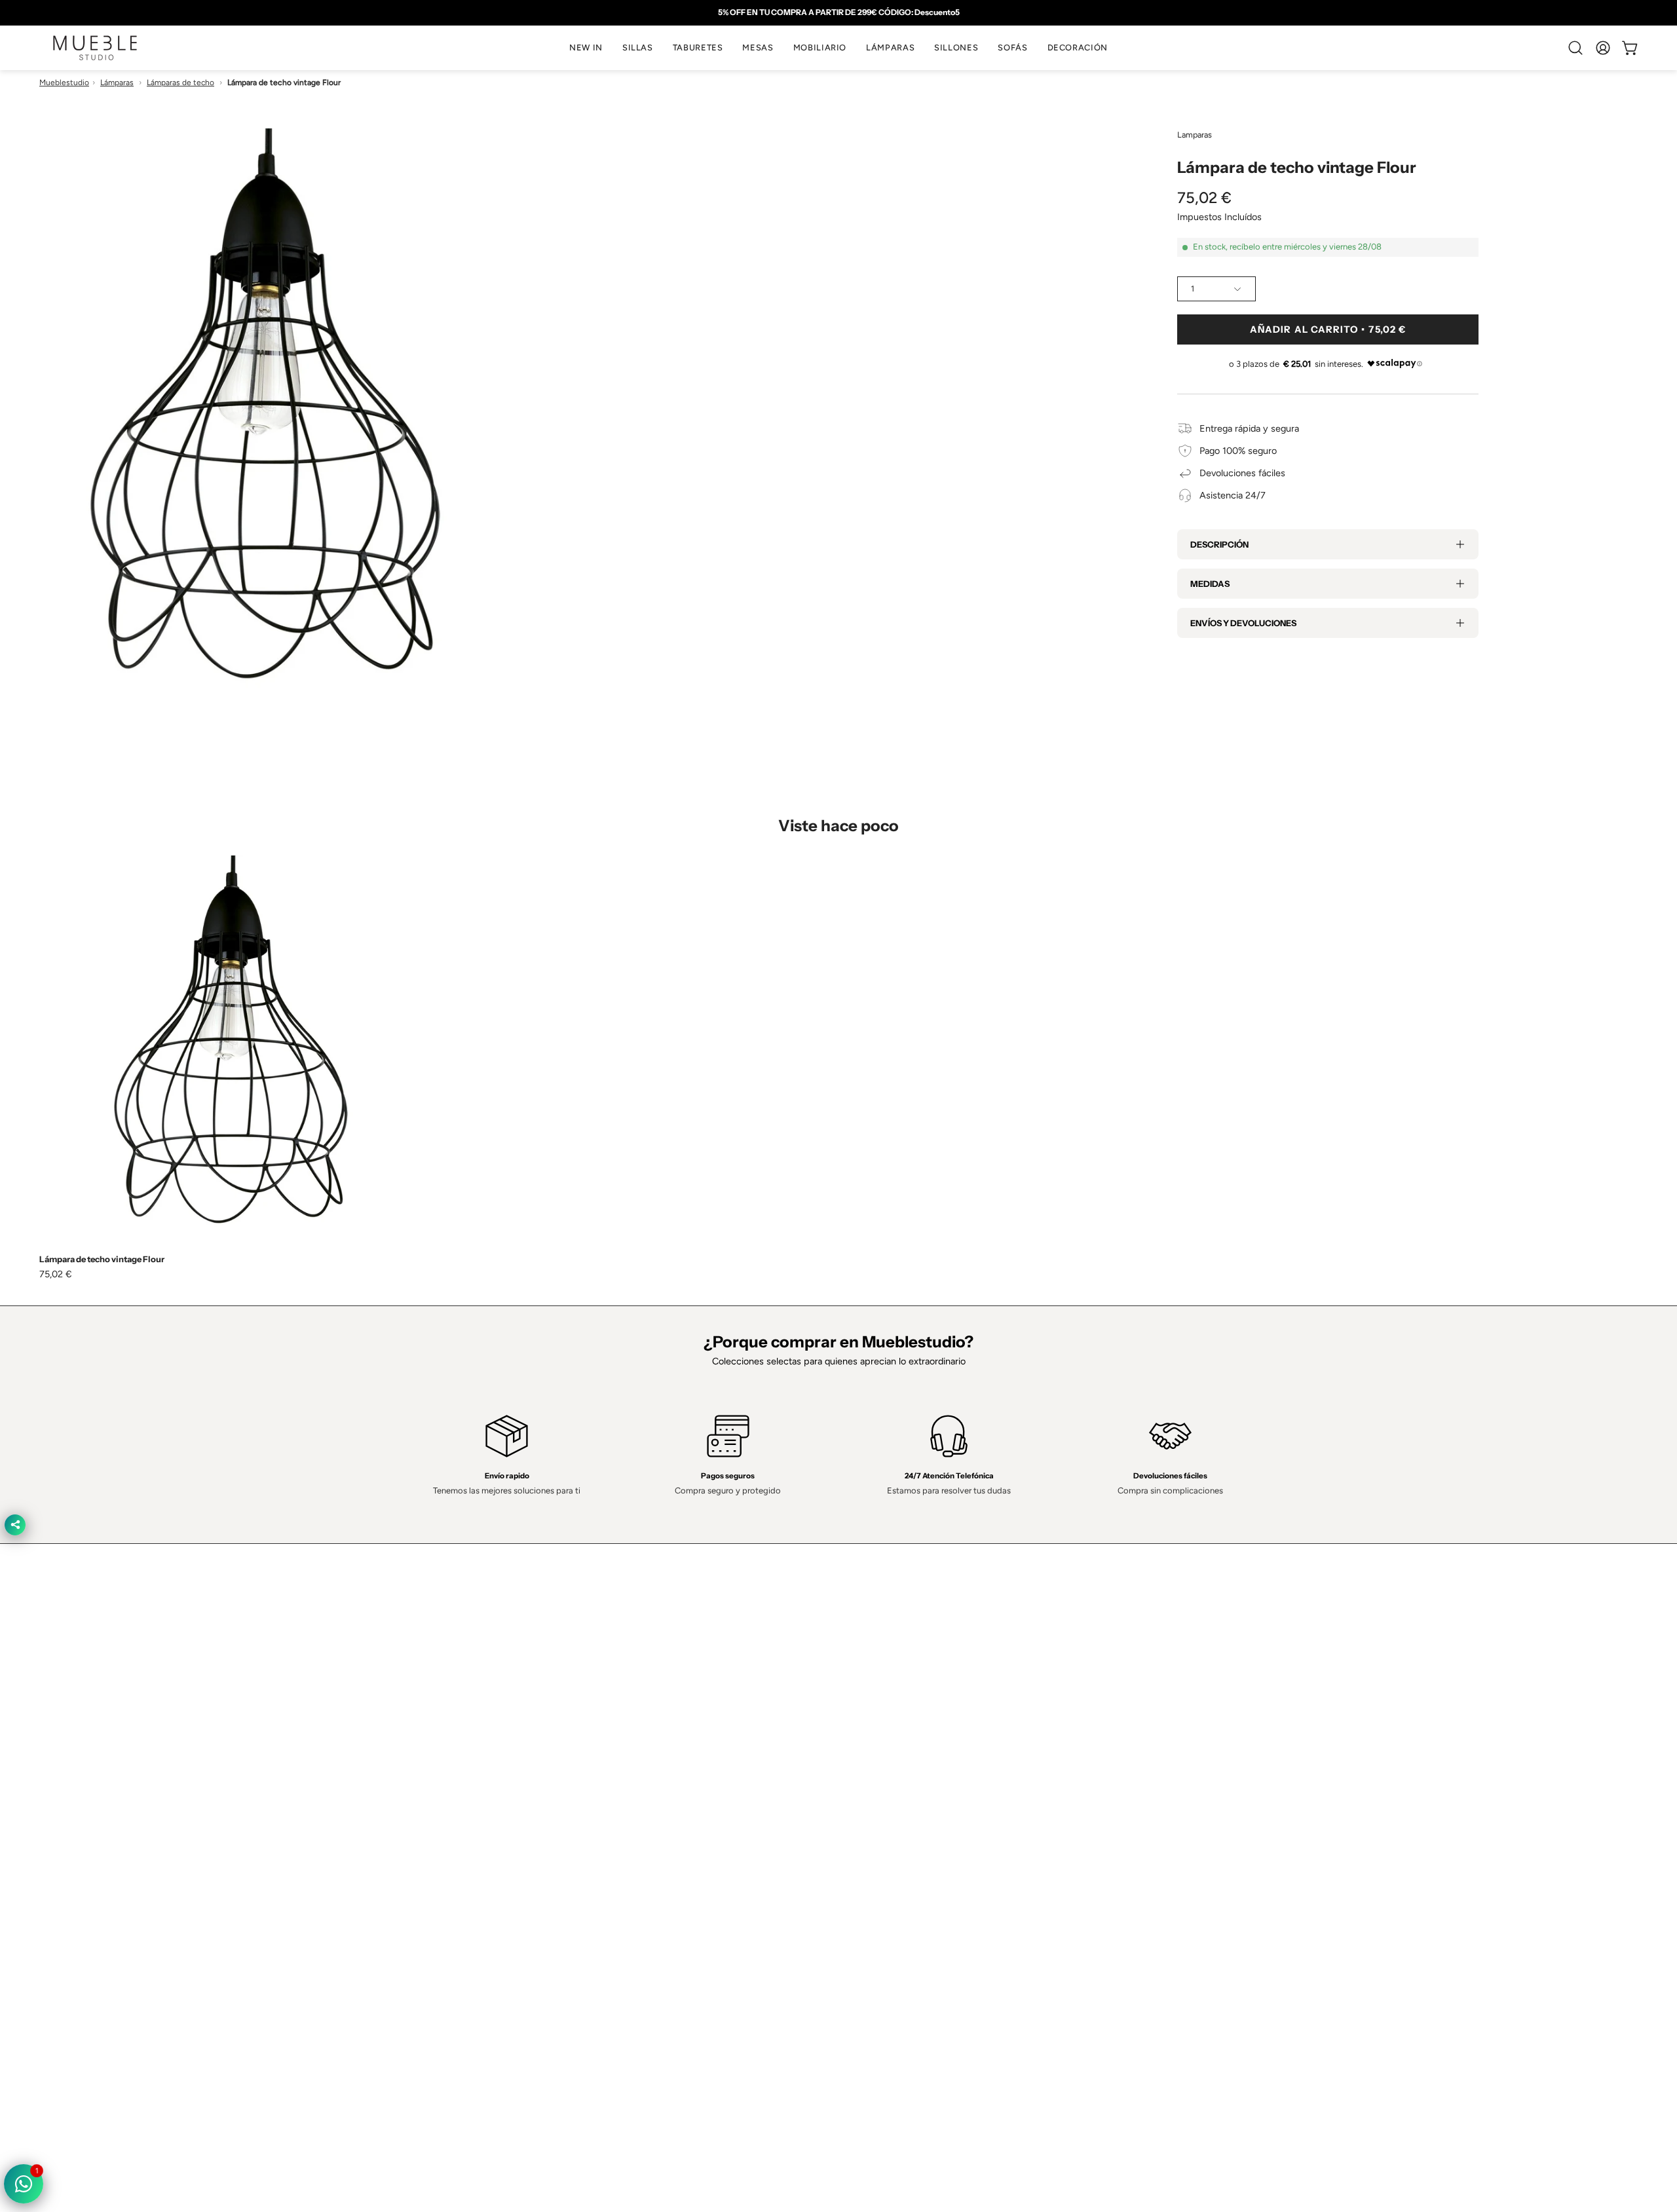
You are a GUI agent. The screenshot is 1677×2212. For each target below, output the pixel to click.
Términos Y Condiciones (902, 1802)
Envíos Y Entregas (565, 1841)
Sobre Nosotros (560, 1802)
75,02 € (56, 1274)
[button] (638, 48)
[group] (838, 12)
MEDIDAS (1210, 584)
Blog (536, 1899)
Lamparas (1195, 135)
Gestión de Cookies (893, 1841)
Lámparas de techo (180, 83)
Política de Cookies (891, 1822)
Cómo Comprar (559, 1860)
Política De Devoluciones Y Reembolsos (934, 1880)
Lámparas (117, 83)
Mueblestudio (64, 83)
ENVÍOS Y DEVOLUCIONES (1243, 623)
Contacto (546, 1822)
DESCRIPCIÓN (1219, 544)
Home (539, 1782)
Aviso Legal (875, 1860)
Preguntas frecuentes (572, 1880)
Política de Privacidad (895, 1782)
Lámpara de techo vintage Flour (102, 1259)
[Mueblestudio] (95, 48)
